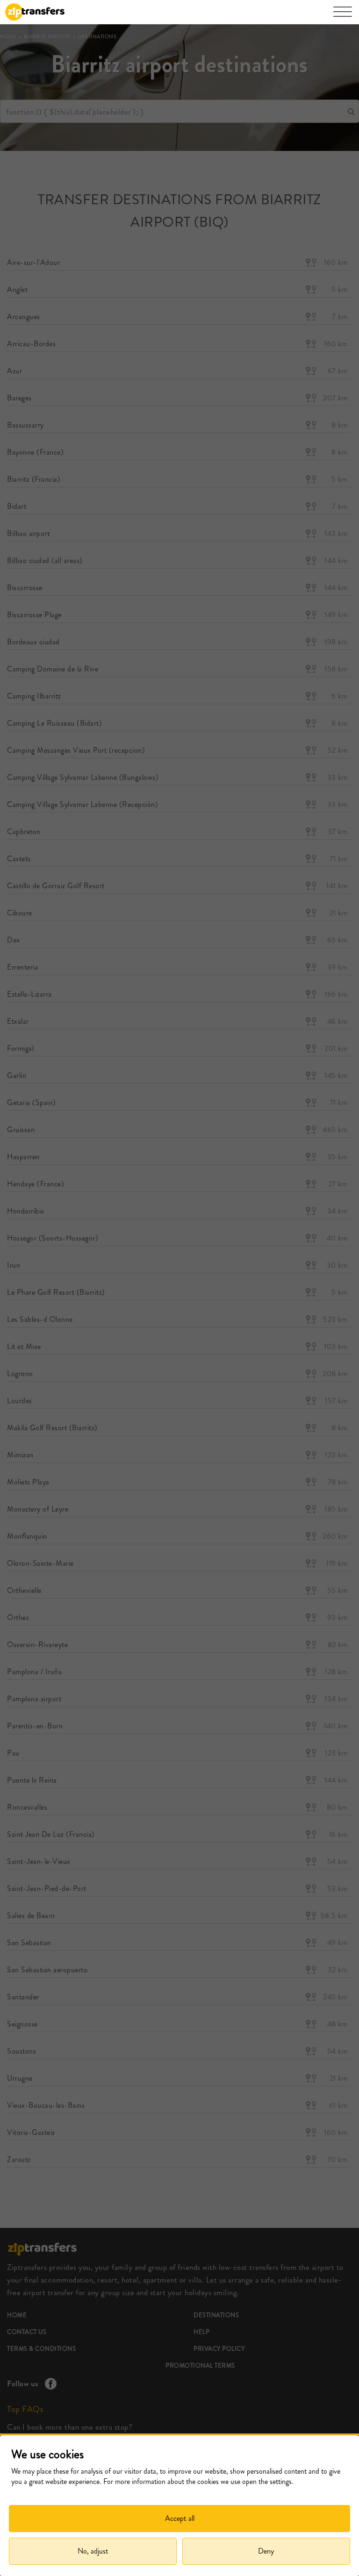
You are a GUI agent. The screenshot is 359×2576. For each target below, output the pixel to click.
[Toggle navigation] (343, 16)
